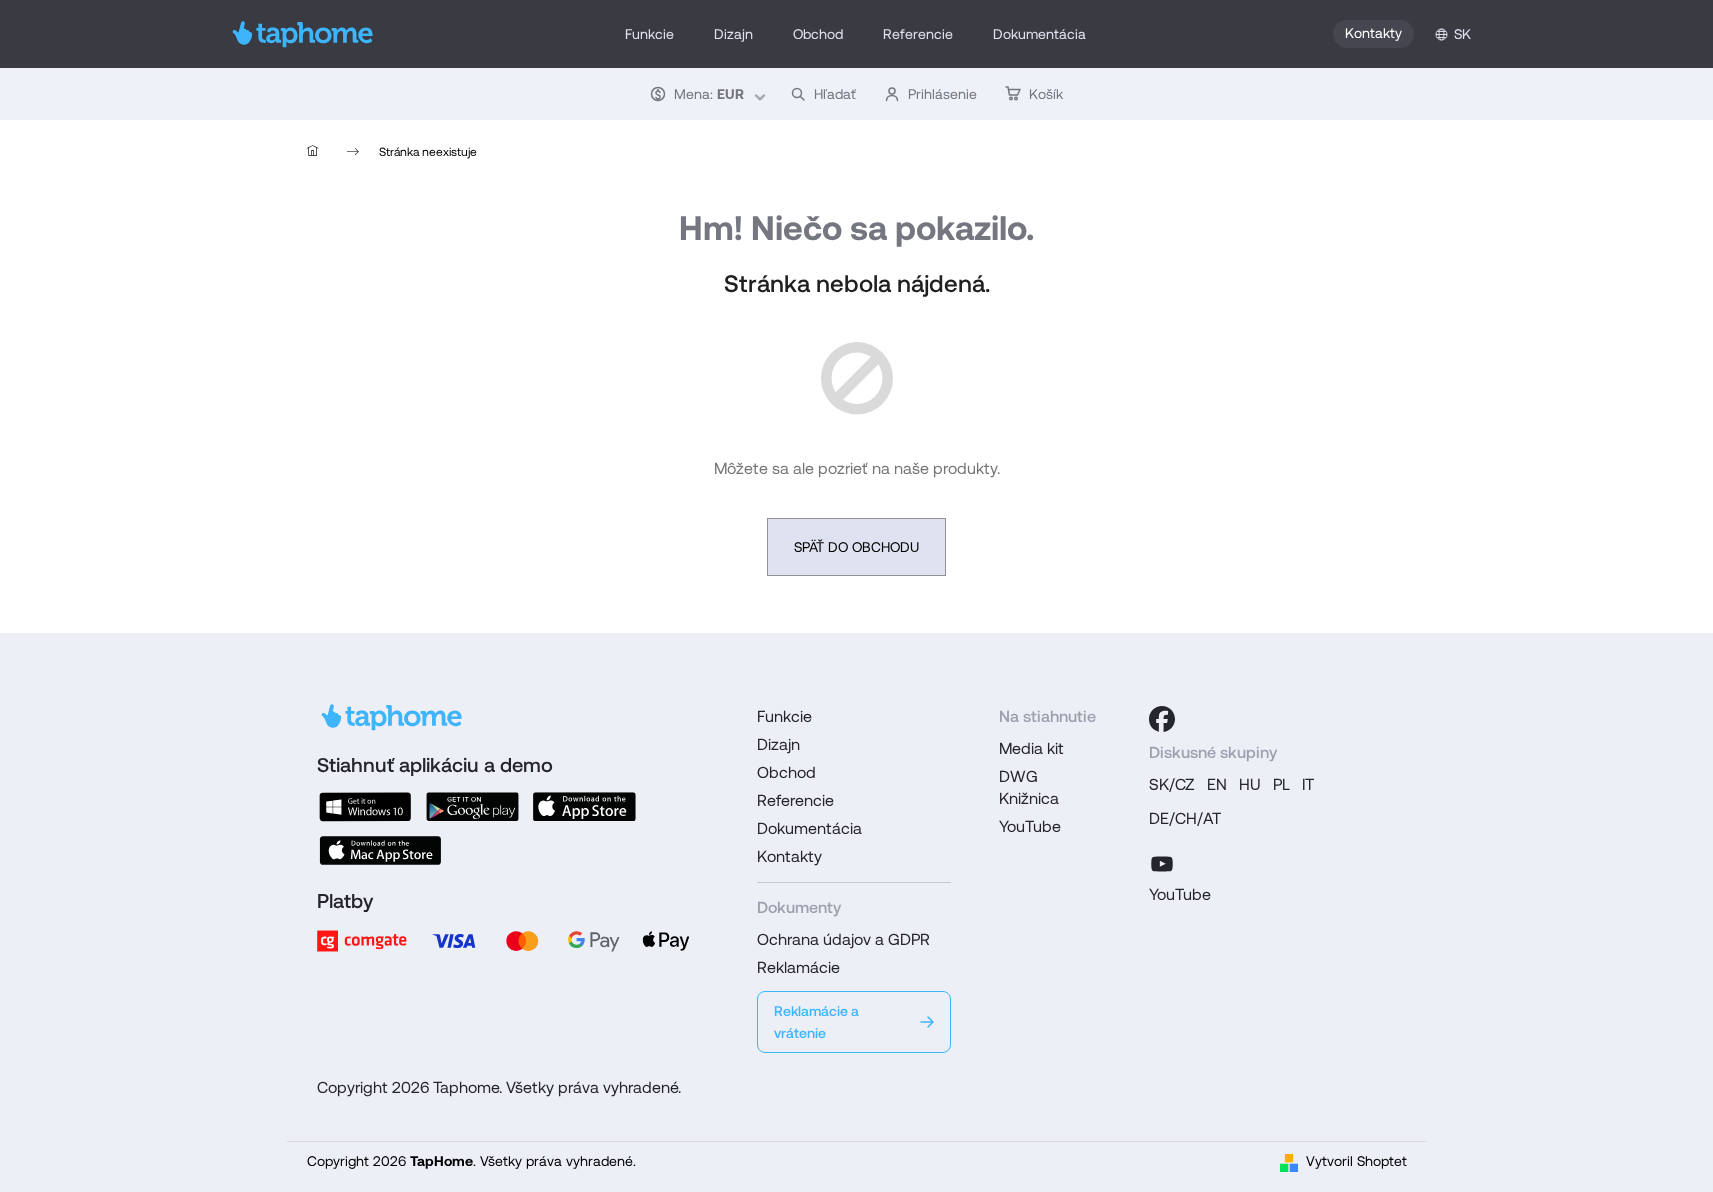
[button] (706, 94)
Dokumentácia (809, 828)
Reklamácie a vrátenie (816, 1022)
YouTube (1030, 826)
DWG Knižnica (1029, 787)
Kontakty (1373, 33)
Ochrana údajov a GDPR (843, 939)
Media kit (1031, 748)
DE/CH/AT (1185, 818)
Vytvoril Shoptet (1356, 1161)
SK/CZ (1172, 784)
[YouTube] (1162, 861)
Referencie (795, 800)
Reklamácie (798, 967)
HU (1250, 784)
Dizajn (778, 744)
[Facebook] (1162, 719)
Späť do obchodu (856, 547)
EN (1217, 784)
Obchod (786, 772)
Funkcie (784, 716)
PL (1281, 784)
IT (1308, 784)
